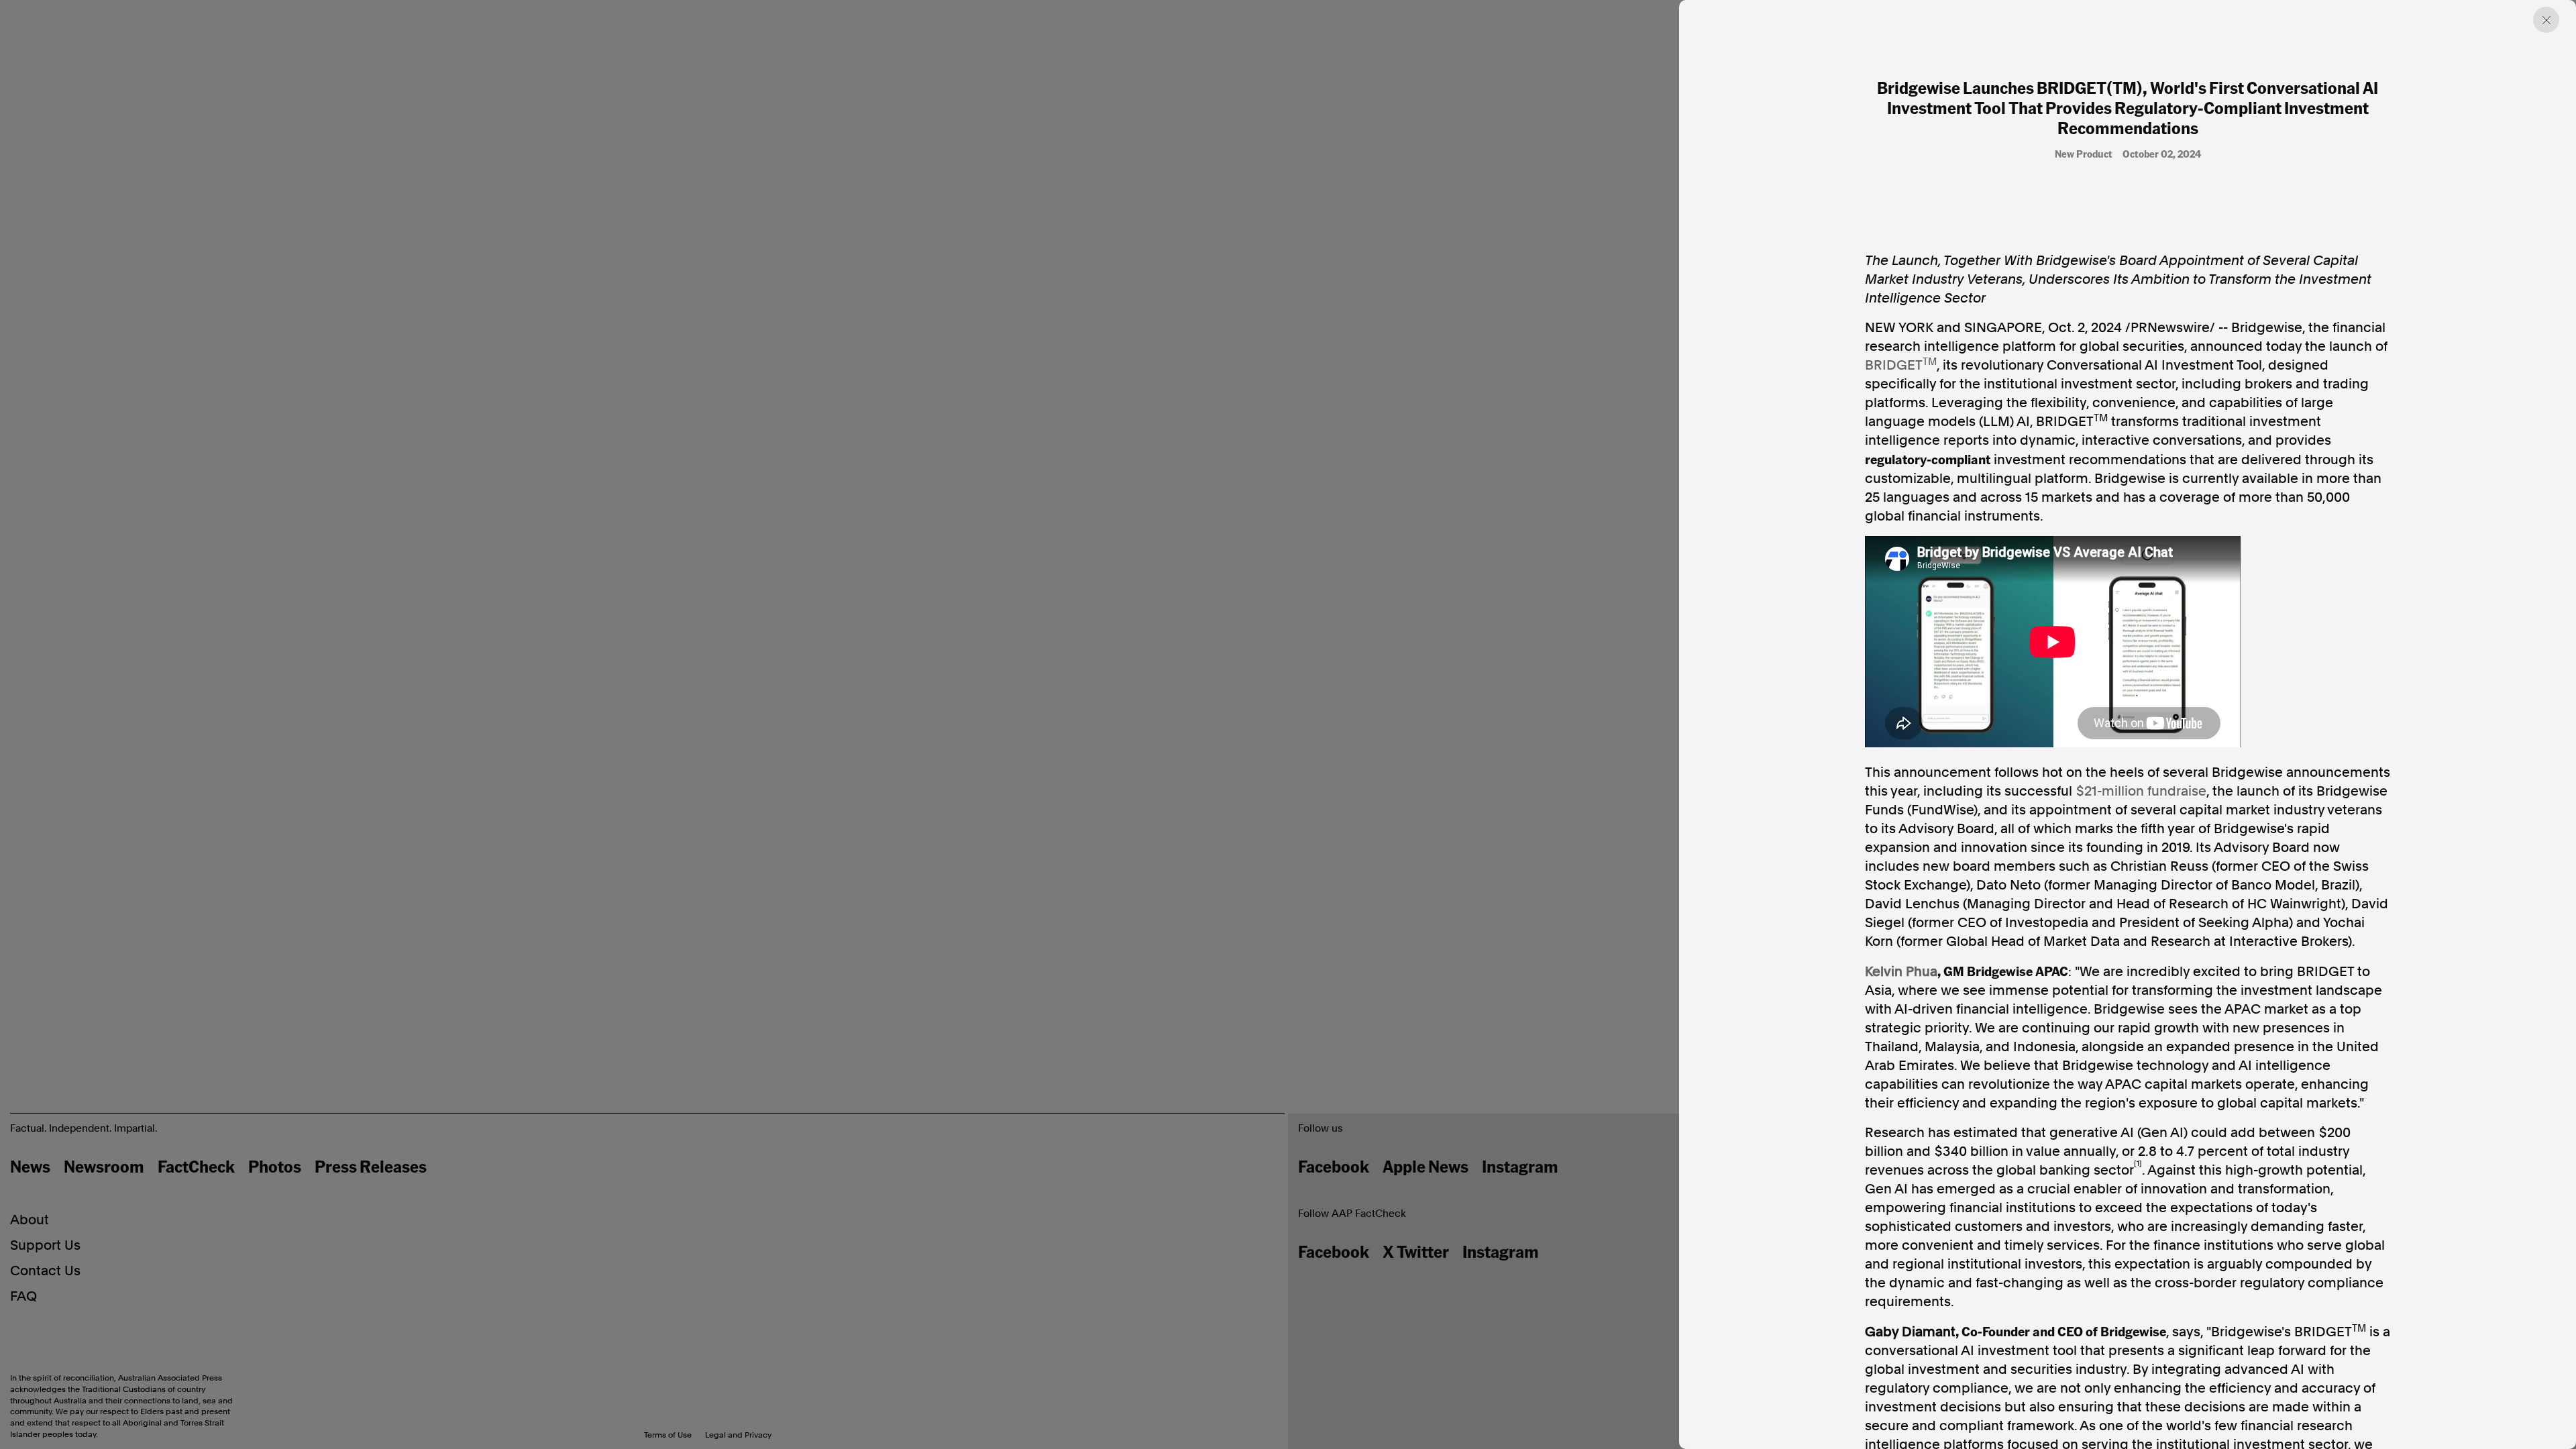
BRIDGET (1894, 365)
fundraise (2141, 791)
